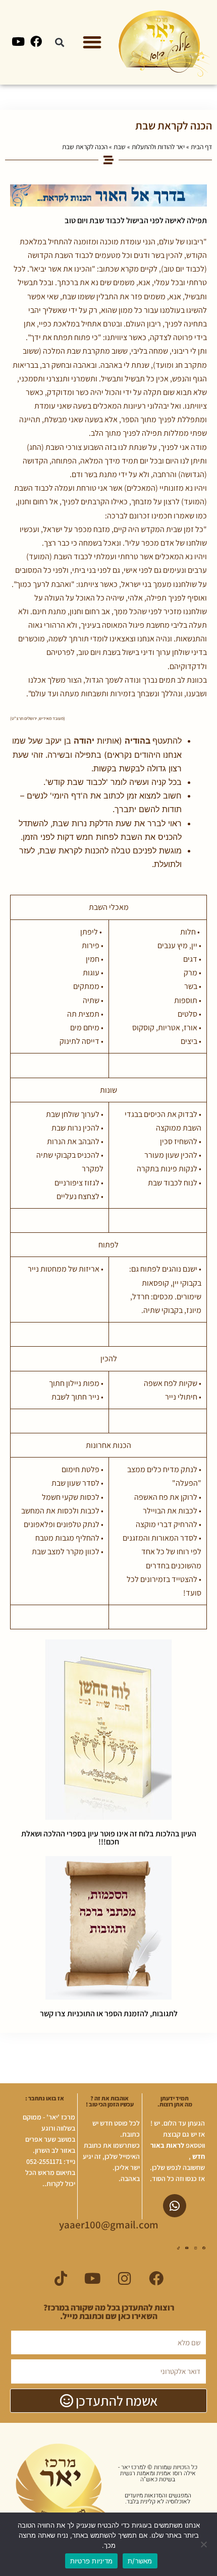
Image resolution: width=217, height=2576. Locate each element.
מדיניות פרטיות (92, 2561)
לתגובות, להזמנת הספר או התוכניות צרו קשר (109, 2013)
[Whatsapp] (175, 2206)
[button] (93, 43)
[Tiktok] (178, 2248)
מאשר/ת (140, 2561)
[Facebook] (36, 41)
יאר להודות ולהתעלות (158, 147)
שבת (120, 147)
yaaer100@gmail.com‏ (109, 2225)
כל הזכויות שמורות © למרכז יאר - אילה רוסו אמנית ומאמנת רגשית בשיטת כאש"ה (158, 2473)
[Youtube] (18, 41)
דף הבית (201, 147)
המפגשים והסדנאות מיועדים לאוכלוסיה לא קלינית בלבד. (158, 2498)
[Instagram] (195, 2248)
